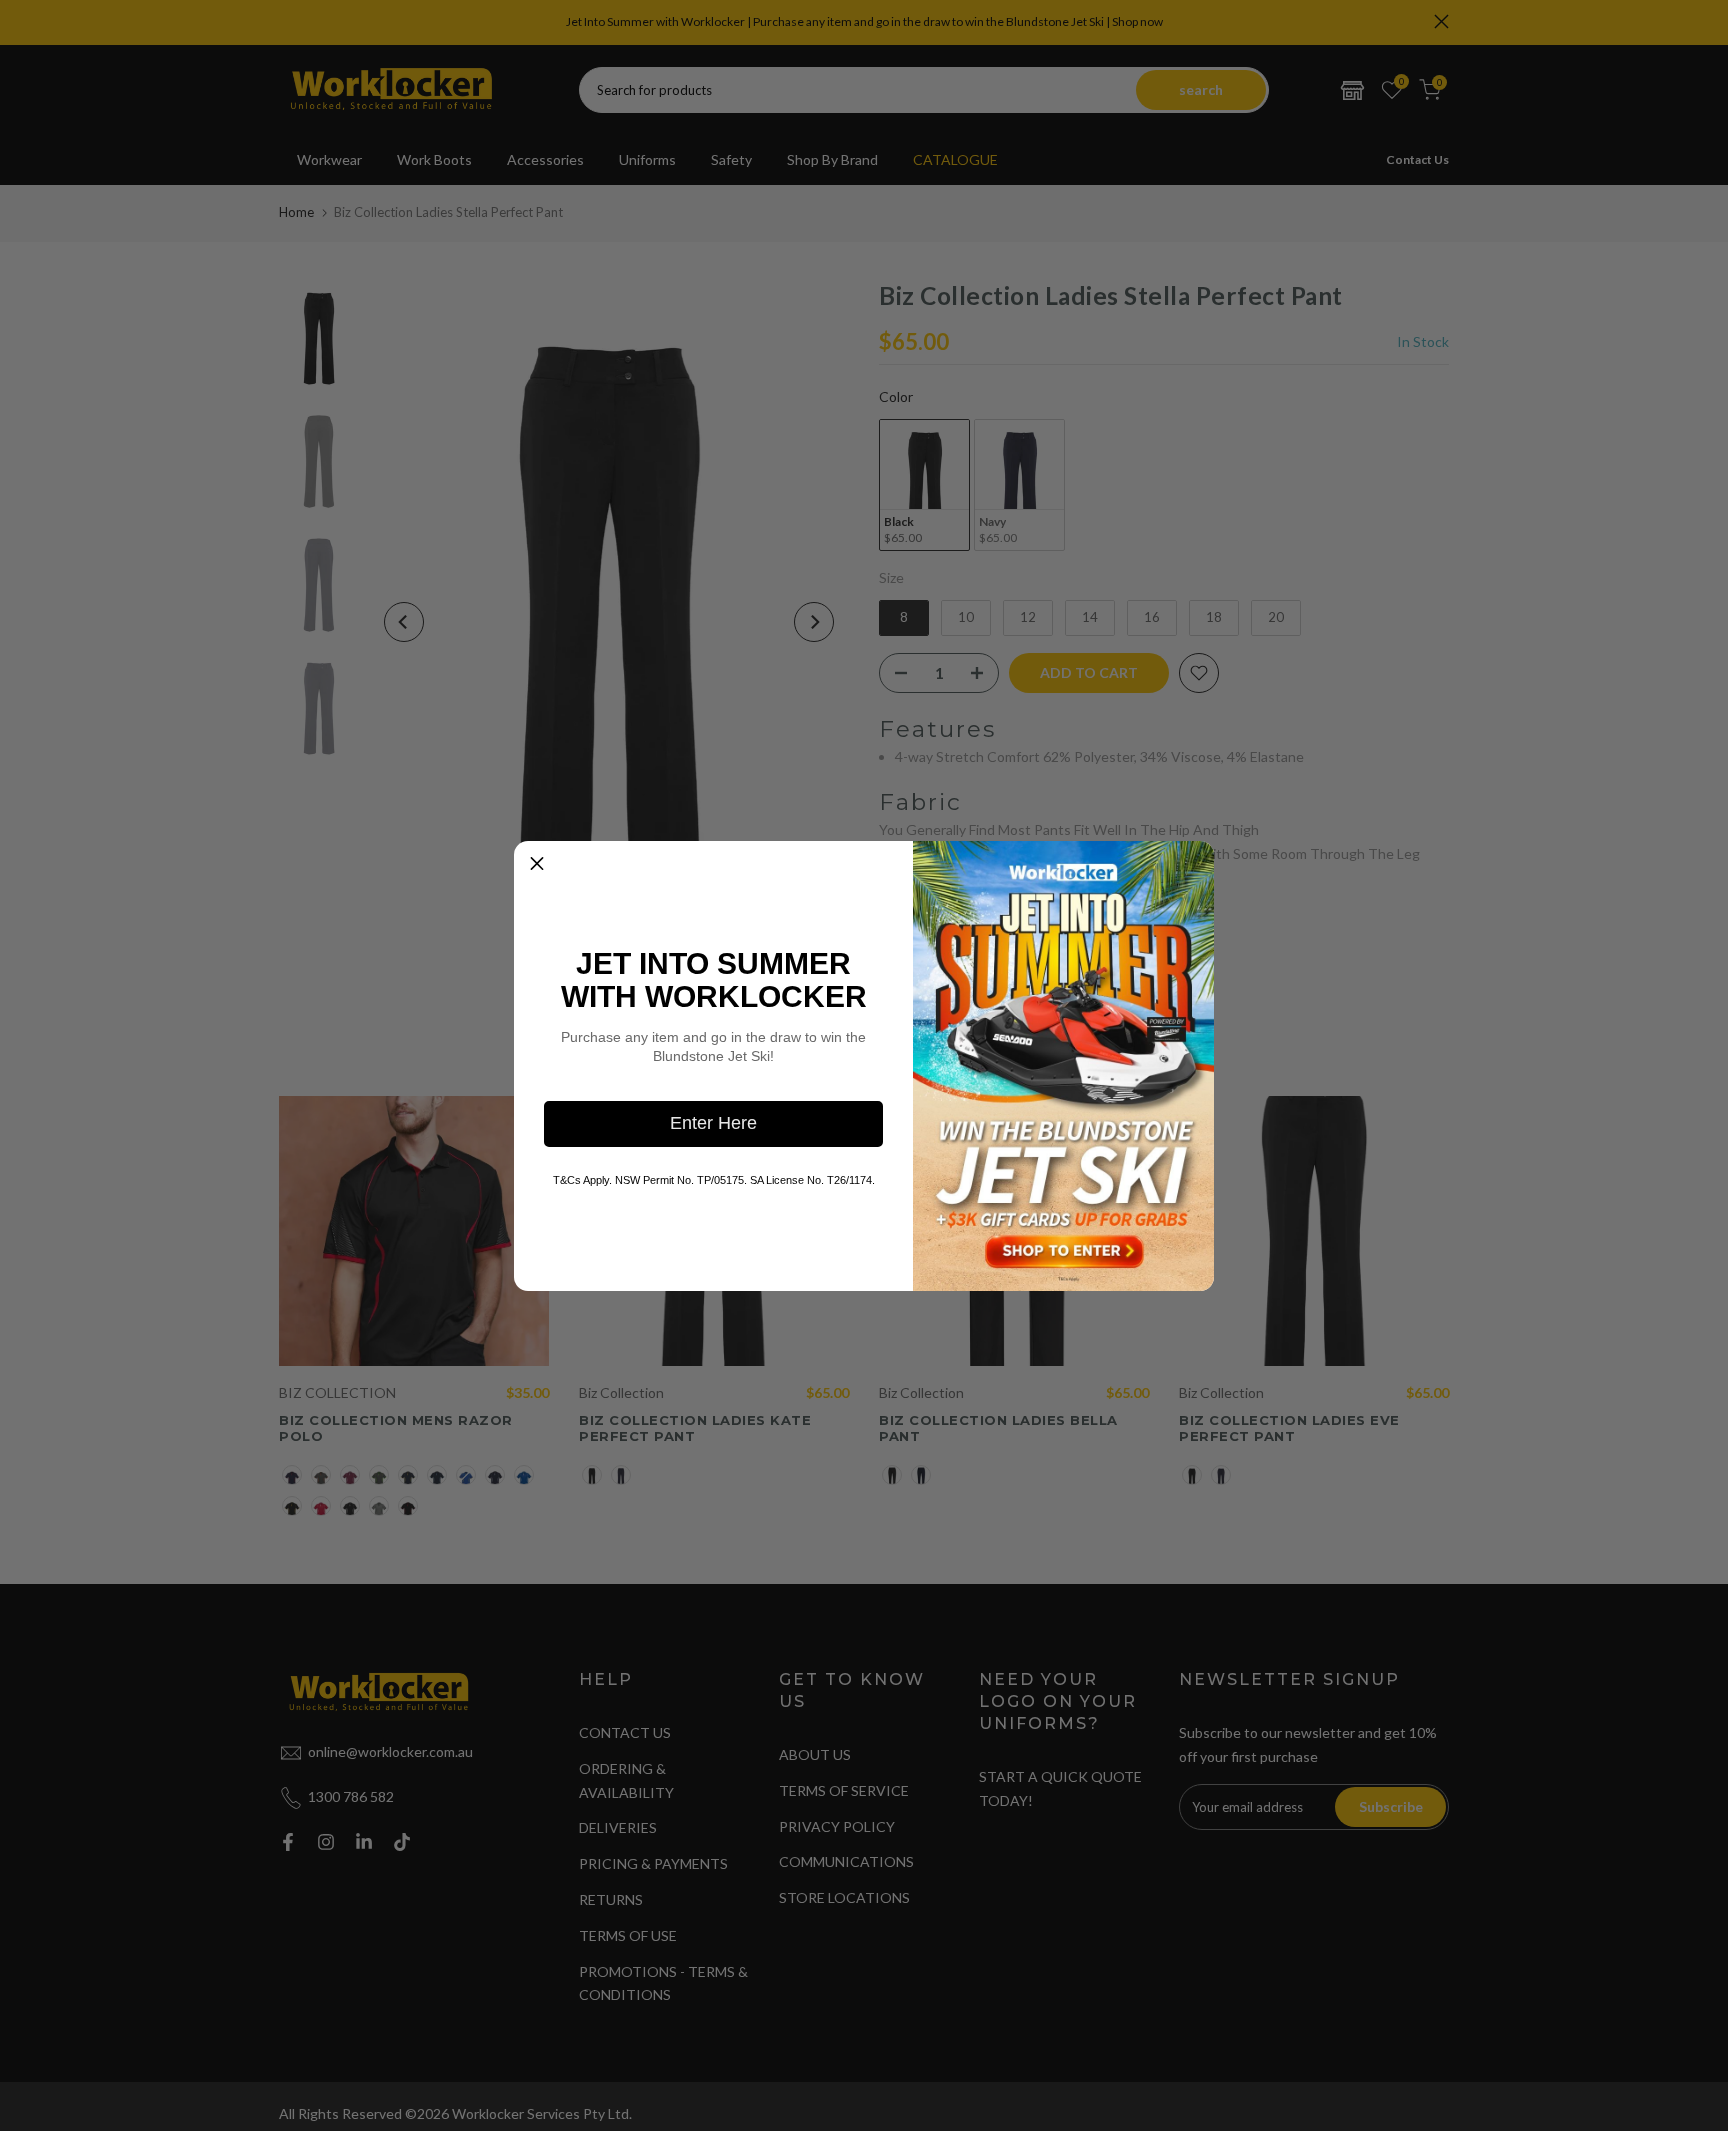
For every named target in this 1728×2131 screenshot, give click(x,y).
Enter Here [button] (713, 1123)
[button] (537, 864)
